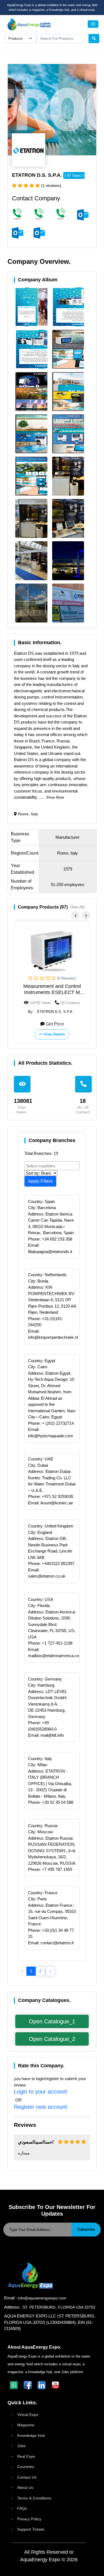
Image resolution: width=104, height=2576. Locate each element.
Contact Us (27, 2477)
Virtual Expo (28, 2415)
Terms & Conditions (34, 2498)
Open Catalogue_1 (52, 2021)
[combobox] (52, 1166)
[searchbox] (53, 1165)
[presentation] (75, 915)
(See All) (77, 907)
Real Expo (26, 2456)
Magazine (26, 2425)
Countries (26, 2467)
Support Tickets (31, 2529)
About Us (25, 2488)
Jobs (21, 2446)
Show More (55, 797)
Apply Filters (40, 1181)
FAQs (22, 2508)
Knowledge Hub (31, 2435)
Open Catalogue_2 (52, 2039)
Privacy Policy (29, 2519)
